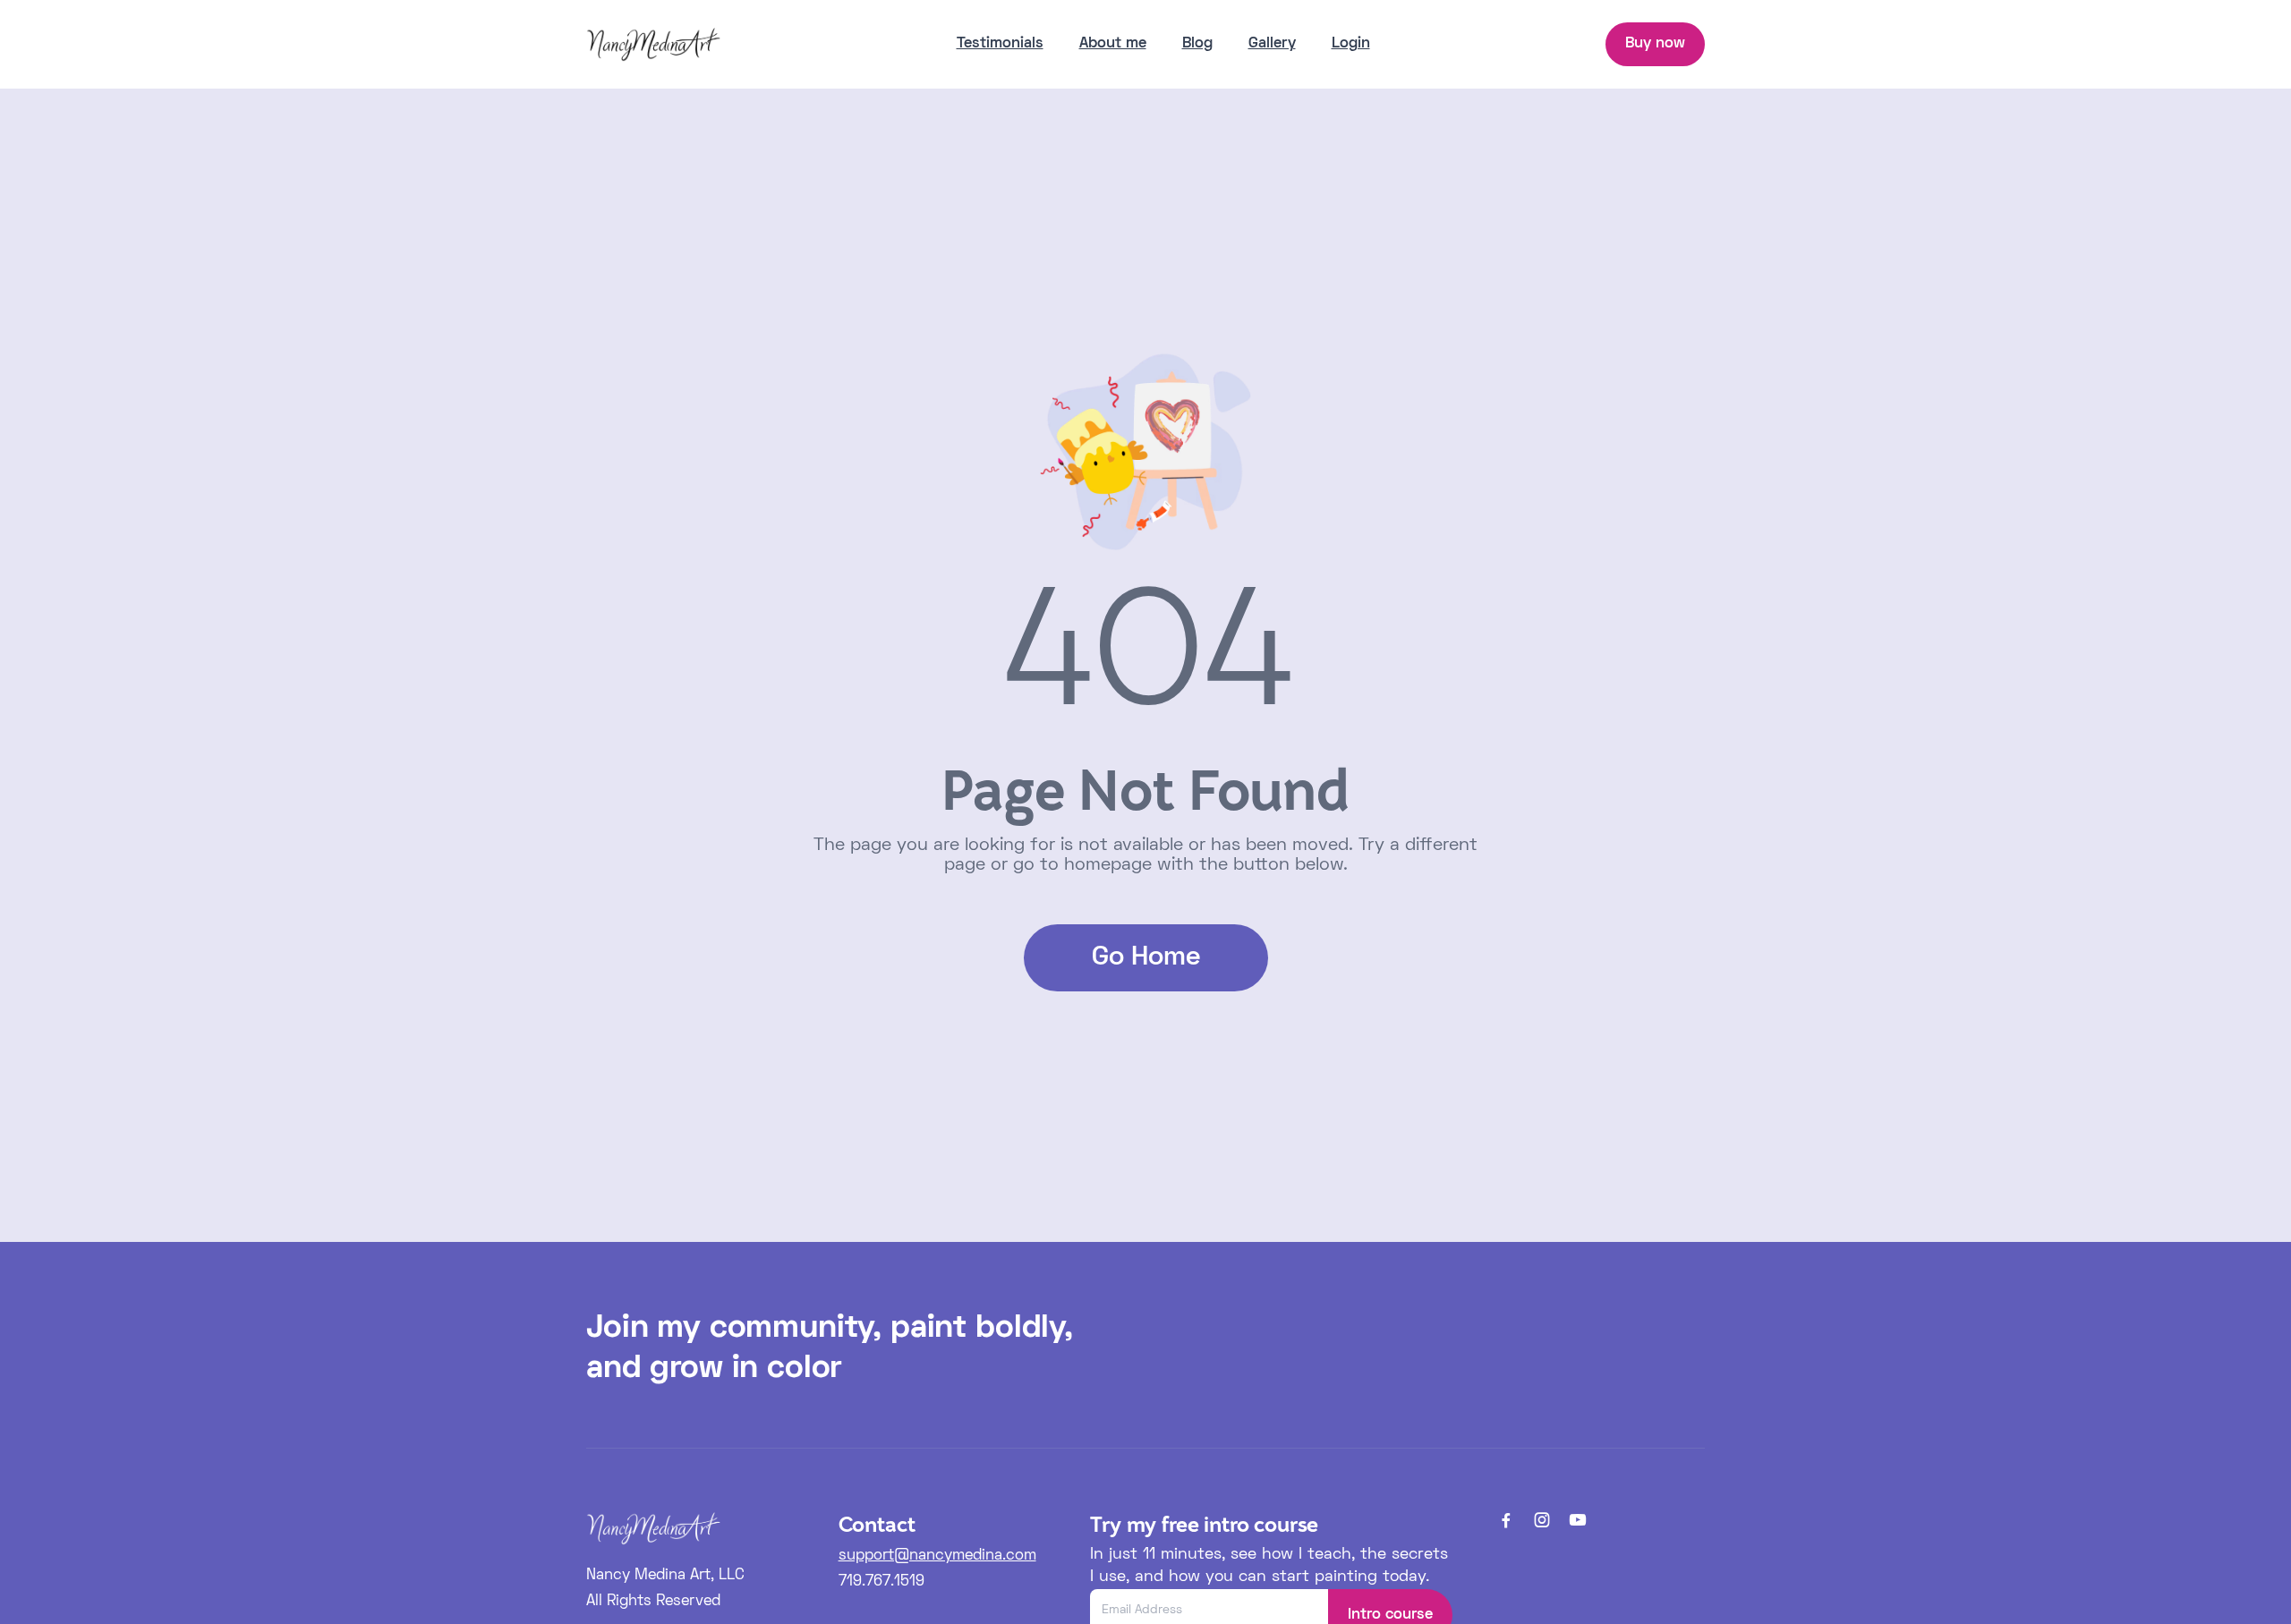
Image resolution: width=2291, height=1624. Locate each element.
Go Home (1146, 958)
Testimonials (1000, 44)
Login (1351, 44)
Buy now (1655, 44)
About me (1113, 44)
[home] (653, 44)
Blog (1197, 44)
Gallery (1272, 44)
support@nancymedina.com (937, 1556)
